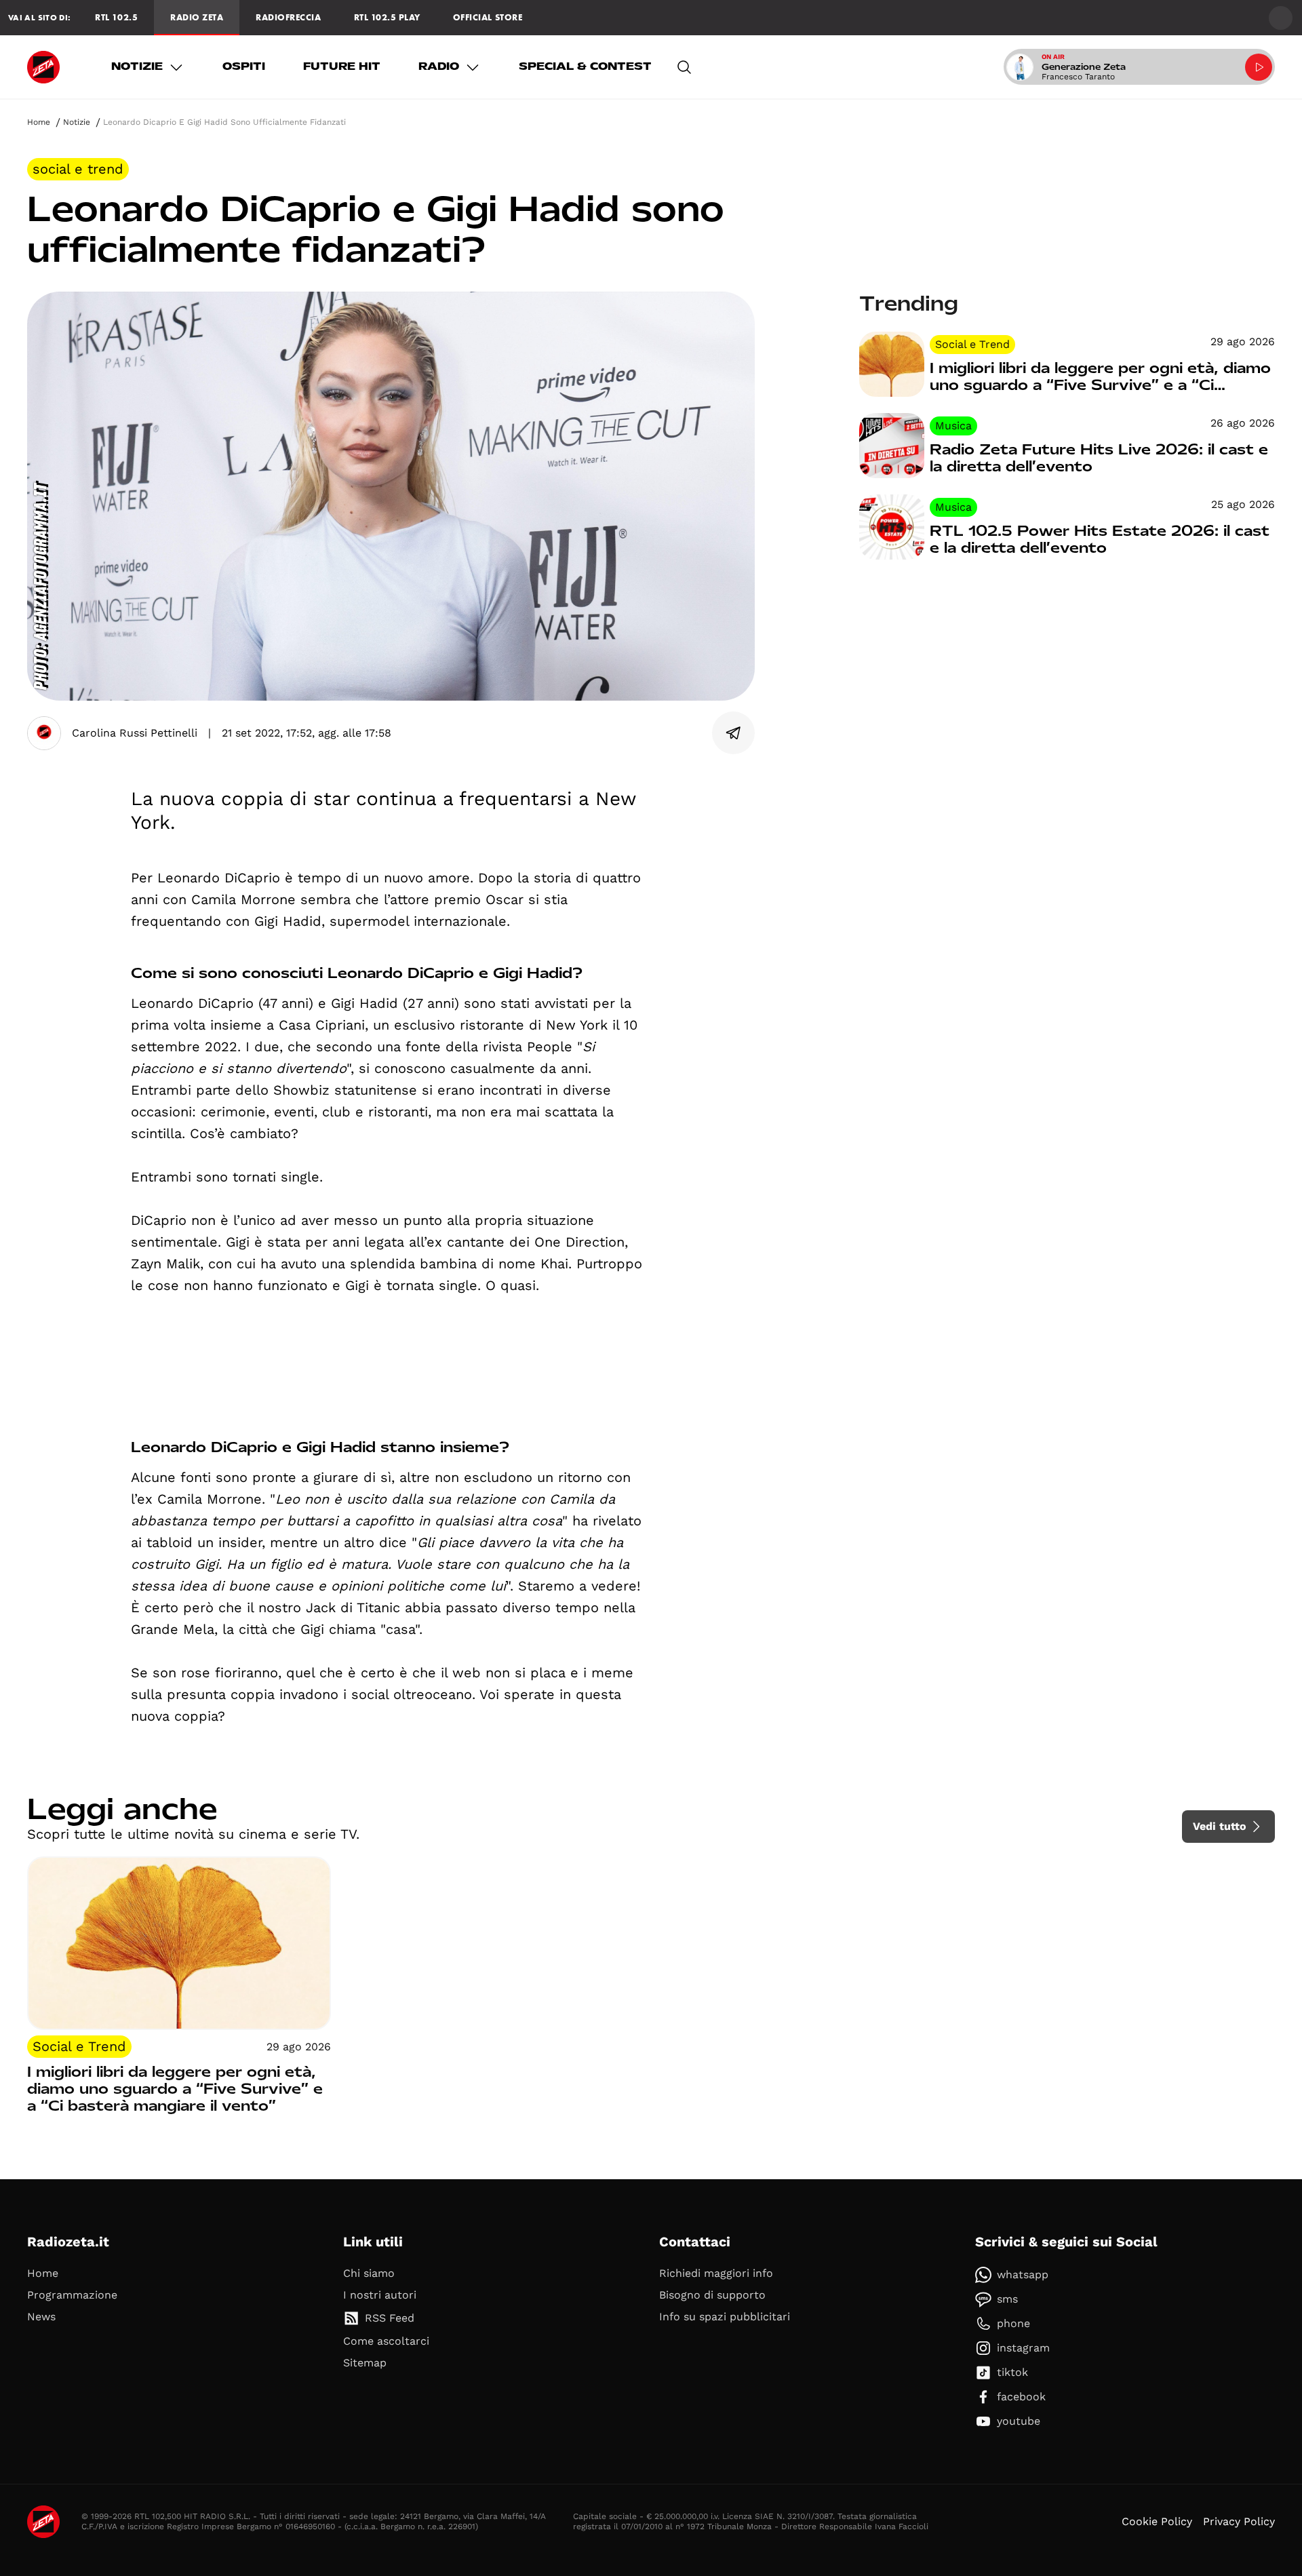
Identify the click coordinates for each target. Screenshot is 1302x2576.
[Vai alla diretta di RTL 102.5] (1259, 67)
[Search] (684, 67)
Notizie (137, 66)
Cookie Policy (1157, 2521)
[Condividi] (734, 733)
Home (39, 122)
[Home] (43, 67)
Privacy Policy (1239, 2521)
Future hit (342, 66)
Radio (439, 66)
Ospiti (244, 66)
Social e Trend (78, 169)
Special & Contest (585, 66)
